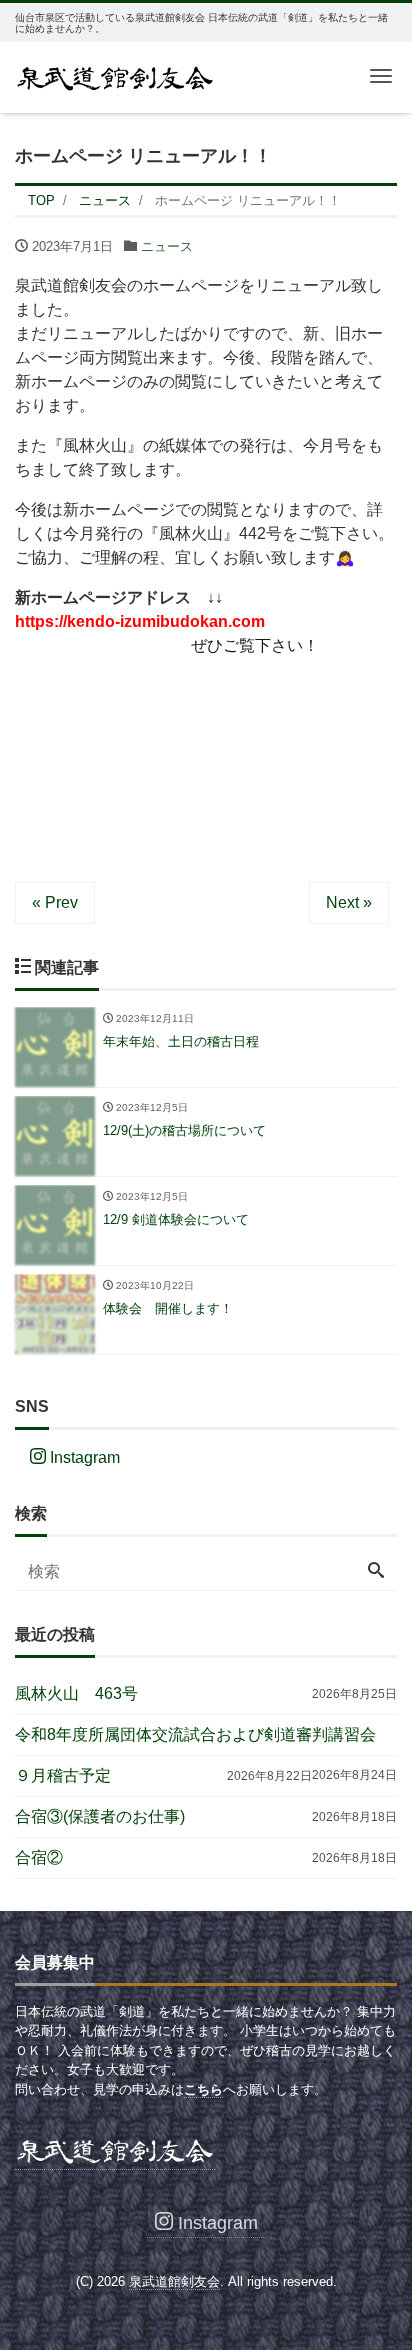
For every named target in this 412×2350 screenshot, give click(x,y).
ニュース (167, 246)
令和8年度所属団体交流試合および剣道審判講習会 (195, 1734)
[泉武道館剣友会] (115, 75)
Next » (349, 902)
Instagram (83, 1457)
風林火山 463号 (76, 1693)
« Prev (55, 902)
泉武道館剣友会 (174, 2281)
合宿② (39, 1857)
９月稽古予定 (63, 1775)
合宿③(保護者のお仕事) (100, 1816)
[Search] (376, 1572)
